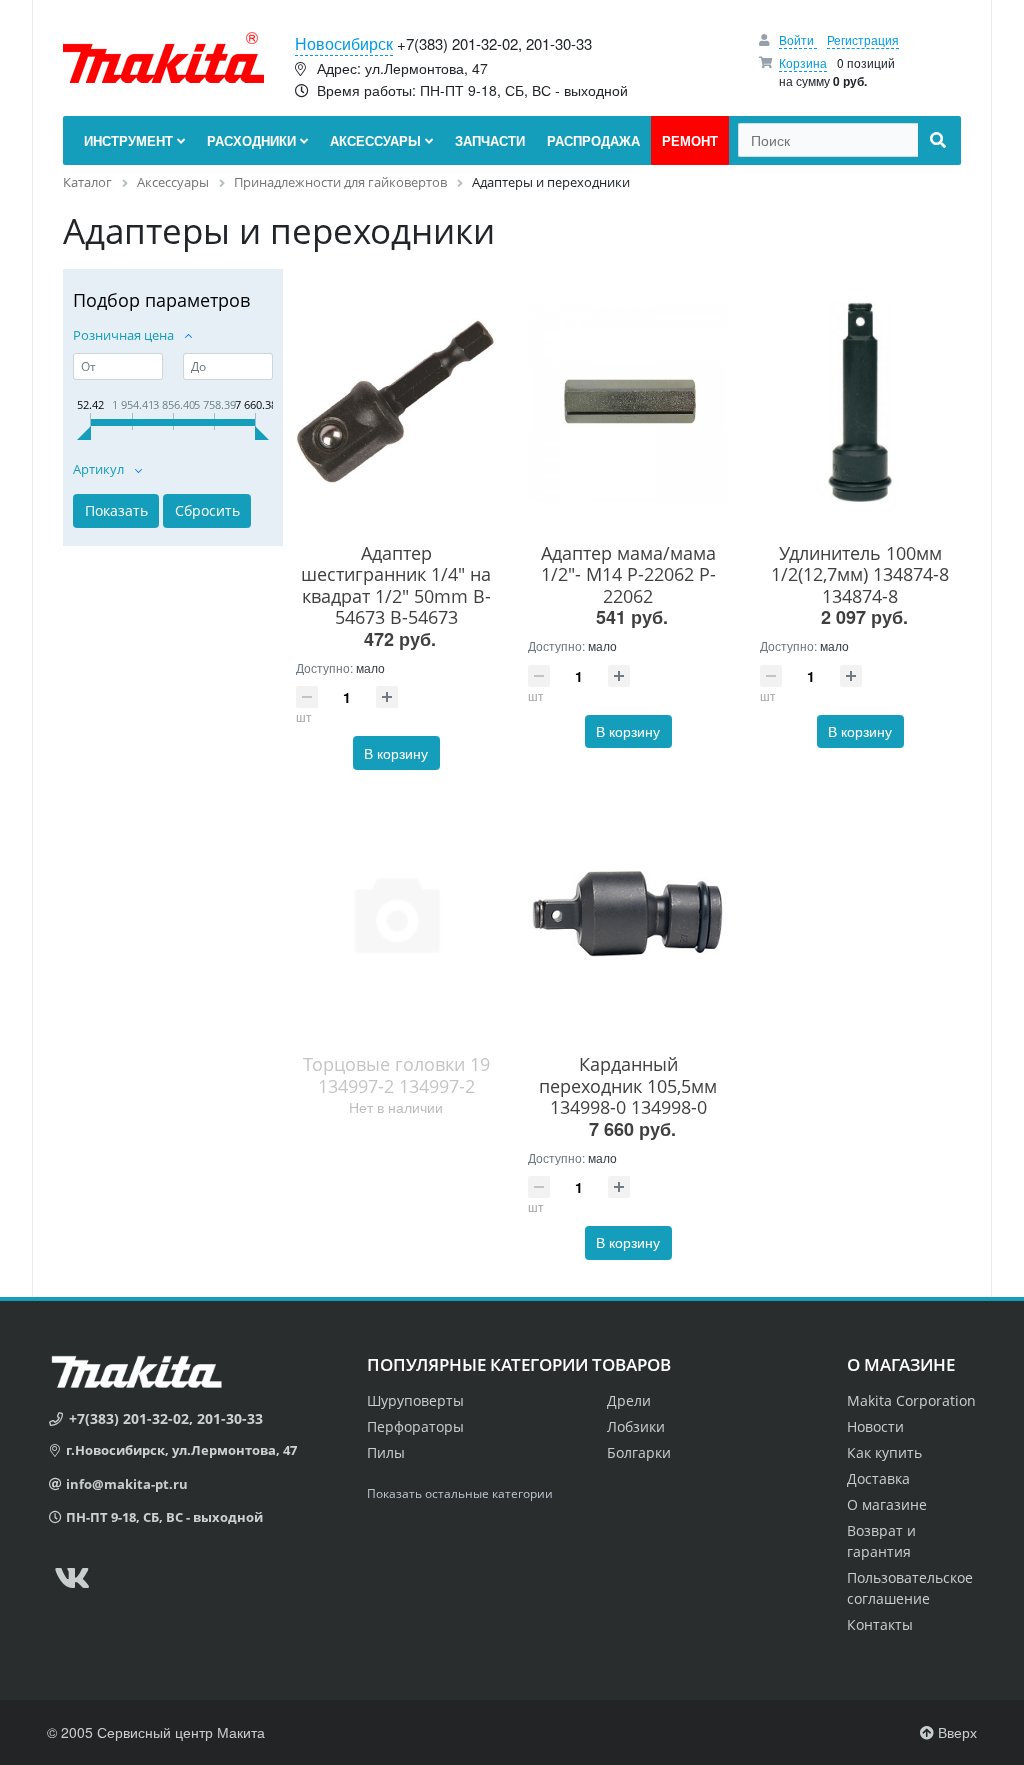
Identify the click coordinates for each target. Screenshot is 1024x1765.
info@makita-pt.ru (127, 1484)
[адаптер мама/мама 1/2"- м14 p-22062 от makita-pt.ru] (628, 402)
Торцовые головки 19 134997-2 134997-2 (396, 1075)
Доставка (878, 1478)
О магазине (887, 1504)
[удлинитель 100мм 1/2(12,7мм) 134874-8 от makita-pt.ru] (860, 402)
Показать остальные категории (460, 1493)
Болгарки (639, 1452)
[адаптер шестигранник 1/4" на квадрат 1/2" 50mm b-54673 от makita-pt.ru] (396, 402)
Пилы (386, 1452)
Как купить (884, 1452)
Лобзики (636, 1426)
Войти (798, 39)
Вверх (955, 1732)
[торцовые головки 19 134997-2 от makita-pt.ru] (396, 913)
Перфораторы (415, 1426)
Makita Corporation (911, 1400)
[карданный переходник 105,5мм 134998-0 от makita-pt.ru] (628, 913)
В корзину (396, 753)
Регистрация (863, 39)
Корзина (803, 62)
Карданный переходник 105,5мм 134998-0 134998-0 (628, 1085)
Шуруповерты (415, 1400)
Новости (875, 1426)
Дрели (629, 1400)
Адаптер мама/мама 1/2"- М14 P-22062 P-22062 (628, 574)
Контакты (880, 1624)
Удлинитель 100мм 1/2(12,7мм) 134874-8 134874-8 (860, 574)
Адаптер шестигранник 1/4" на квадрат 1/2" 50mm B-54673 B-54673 (396, 585)
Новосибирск (344, 43)
